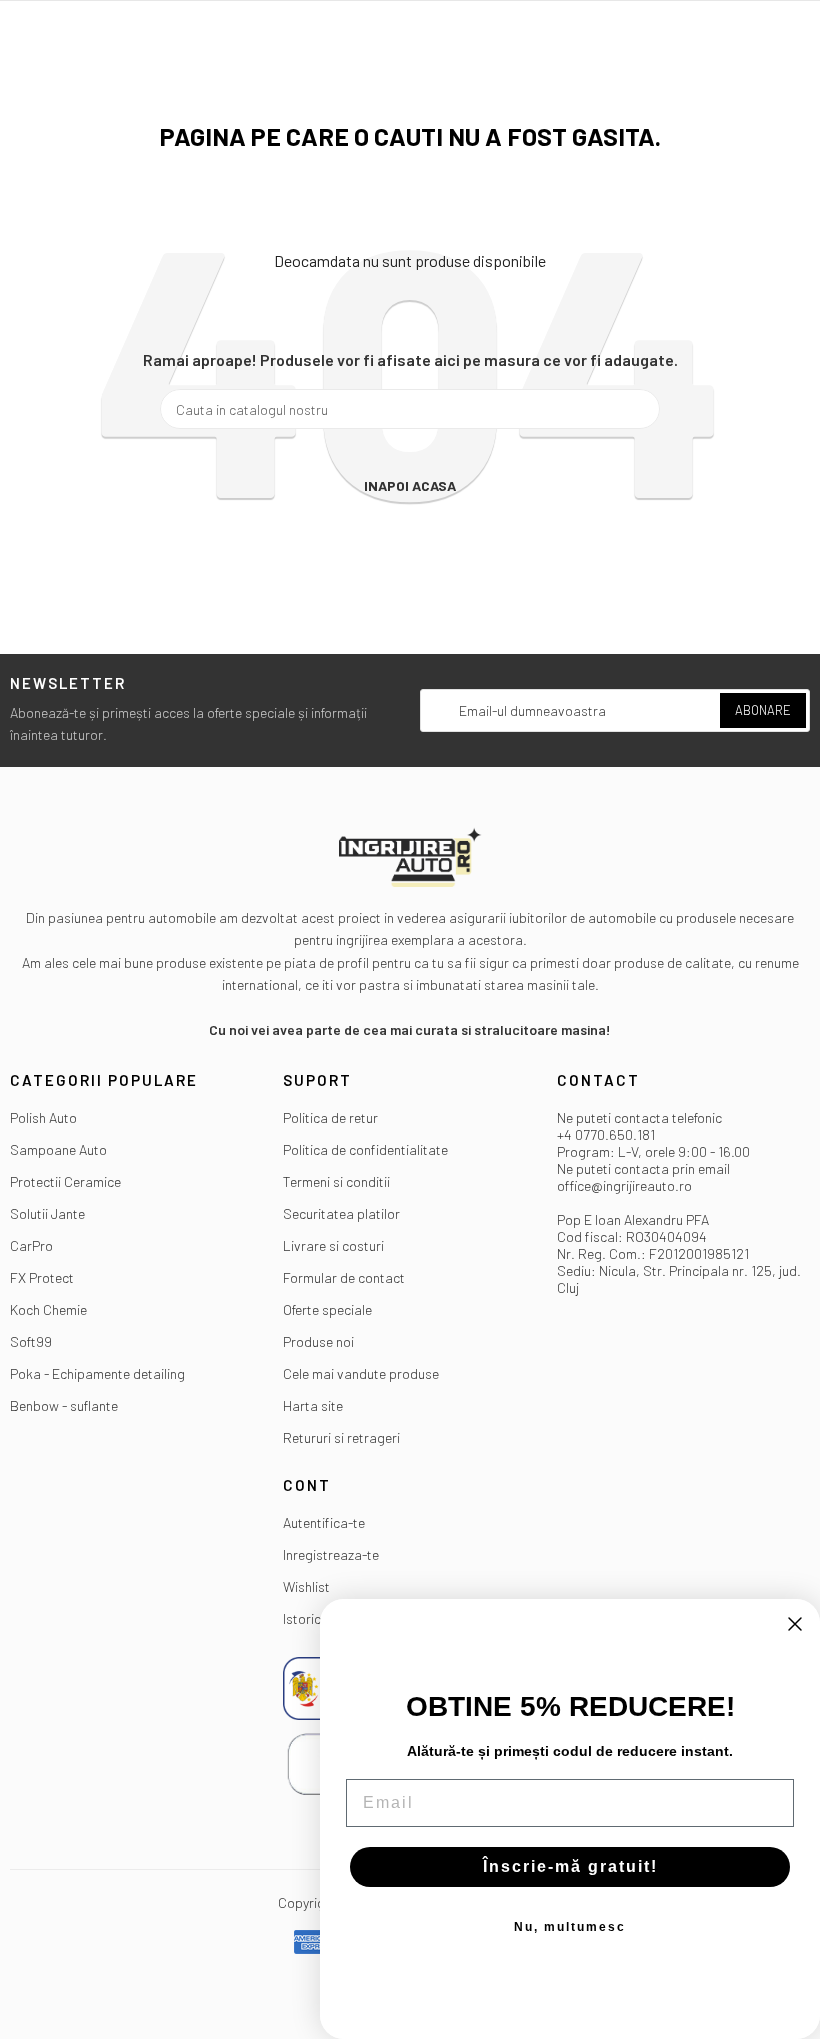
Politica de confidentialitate (365, 1149)
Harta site (313, 1405)
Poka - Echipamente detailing (97, 1373)
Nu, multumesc (570, 1927)
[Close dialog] (795, 1624)
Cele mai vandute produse (361, 1373)
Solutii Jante (47, 1213)
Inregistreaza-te (331, 1554)
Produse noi (318, 1341)
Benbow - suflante (64, 1405)
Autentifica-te (324, 1522)
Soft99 (31, 1341)
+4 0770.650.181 (606, 1134)
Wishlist (306, 1586)
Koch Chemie (48, 1309)
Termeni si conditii (336, 1181)
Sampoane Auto (58, 1149)
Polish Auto (43, 1117)
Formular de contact (344, 1277)
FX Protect (42, 1277)
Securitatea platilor (341, 1213)
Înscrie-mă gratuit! (570, 1866)
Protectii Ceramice (65, 1181)
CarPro (31, 1245)
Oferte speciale (327, 1309)
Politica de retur (330, 1117)
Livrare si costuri (333, 1245)
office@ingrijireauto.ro (624, 1185)
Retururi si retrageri (341, 1437)
